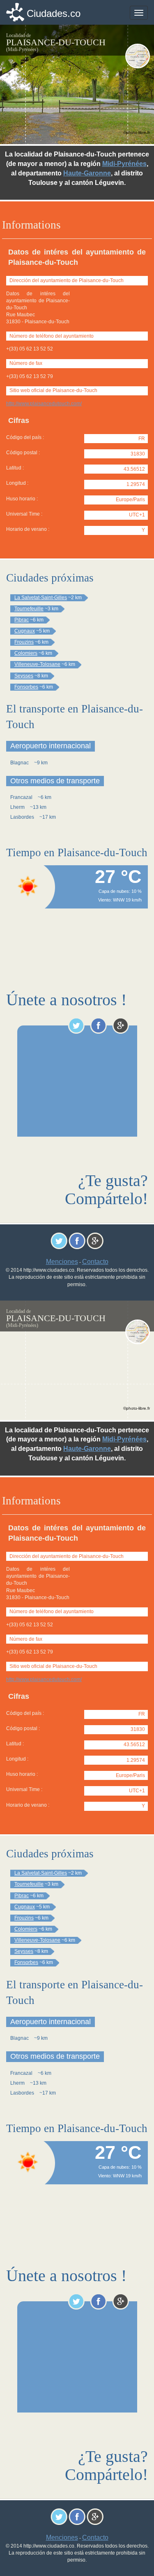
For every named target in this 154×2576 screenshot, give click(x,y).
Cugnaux (25, 631)
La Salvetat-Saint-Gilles (41, 598)
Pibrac (22, 620)
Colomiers (26, 653)
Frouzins (24, 642)
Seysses (24, 676)
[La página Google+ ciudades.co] (121, 1025)
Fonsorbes (26, 687)
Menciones (62, 1262)
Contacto (95, 1262)
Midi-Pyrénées (124, 164)
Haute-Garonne (87, 173)
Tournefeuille (29, 609)
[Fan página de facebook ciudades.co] (98, 1025)
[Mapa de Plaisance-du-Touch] (138, 56)
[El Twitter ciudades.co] (76, 1025)
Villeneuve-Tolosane (37, 664)
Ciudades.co (54, 13)
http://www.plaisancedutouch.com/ (44, 404)
